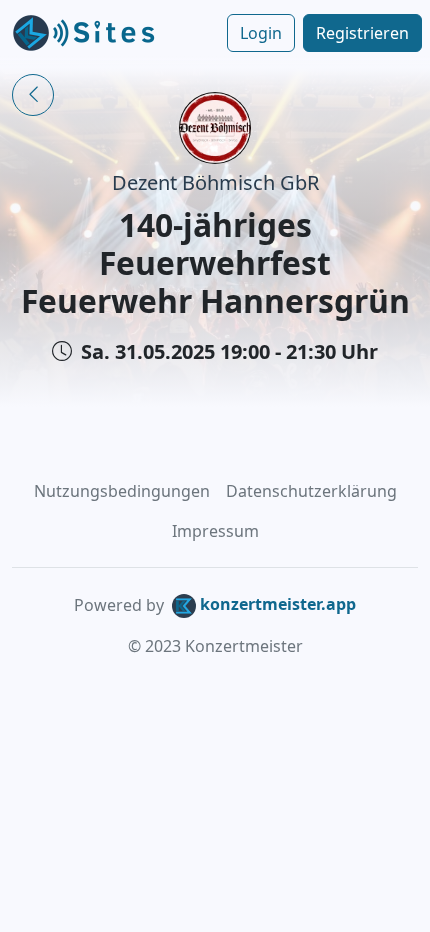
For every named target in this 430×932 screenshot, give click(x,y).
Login (261, 33)
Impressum (215, 531)
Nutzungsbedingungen (122, 491)
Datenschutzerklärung (311, 491)
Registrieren (362, 33)
